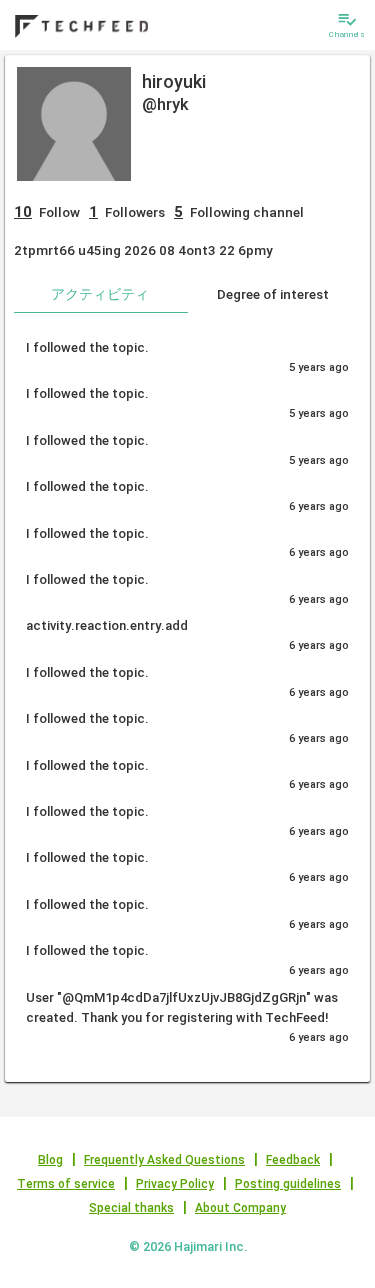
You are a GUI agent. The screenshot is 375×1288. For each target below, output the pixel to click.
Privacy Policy (175, 1184)
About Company (240, 1208)
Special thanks (131, 1208)
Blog (50, 1160)
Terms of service (66, 1184)
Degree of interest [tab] (273, 294)
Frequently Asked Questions (164, 1160)
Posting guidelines (288, 1184)
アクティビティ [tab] (100, 294)
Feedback (293, 1160)
